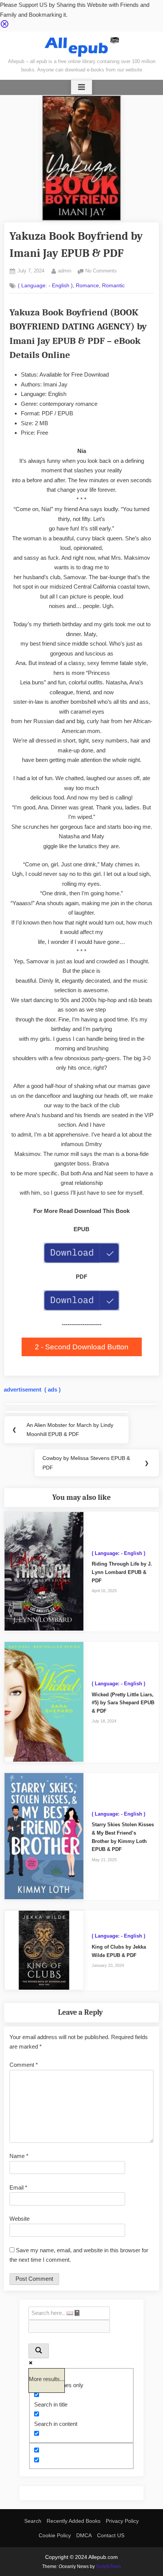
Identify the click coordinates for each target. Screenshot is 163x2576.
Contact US (111, 2535)
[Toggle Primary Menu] (81, 87)
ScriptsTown (108, 2567)
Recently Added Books (74, 2521)
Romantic (113, 286)
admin (65, 271)
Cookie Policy (55, 2535)
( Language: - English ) (45, 286)
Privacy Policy (122, 2521)
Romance (87, 286)
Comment (24, 2065)
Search (33, 2521)
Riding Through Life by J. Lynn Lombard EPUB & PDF (122, 1572)
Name (19, 2156)
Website (20, 2219)
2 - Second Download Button (82, 1347)
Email (18, 2187)
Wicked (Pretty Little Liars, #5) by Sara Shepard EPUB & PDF (123, 1703)
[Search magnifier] (39, 2351)
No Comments (101, 272)
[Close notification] (5, 26)
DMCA (84, 2535)
